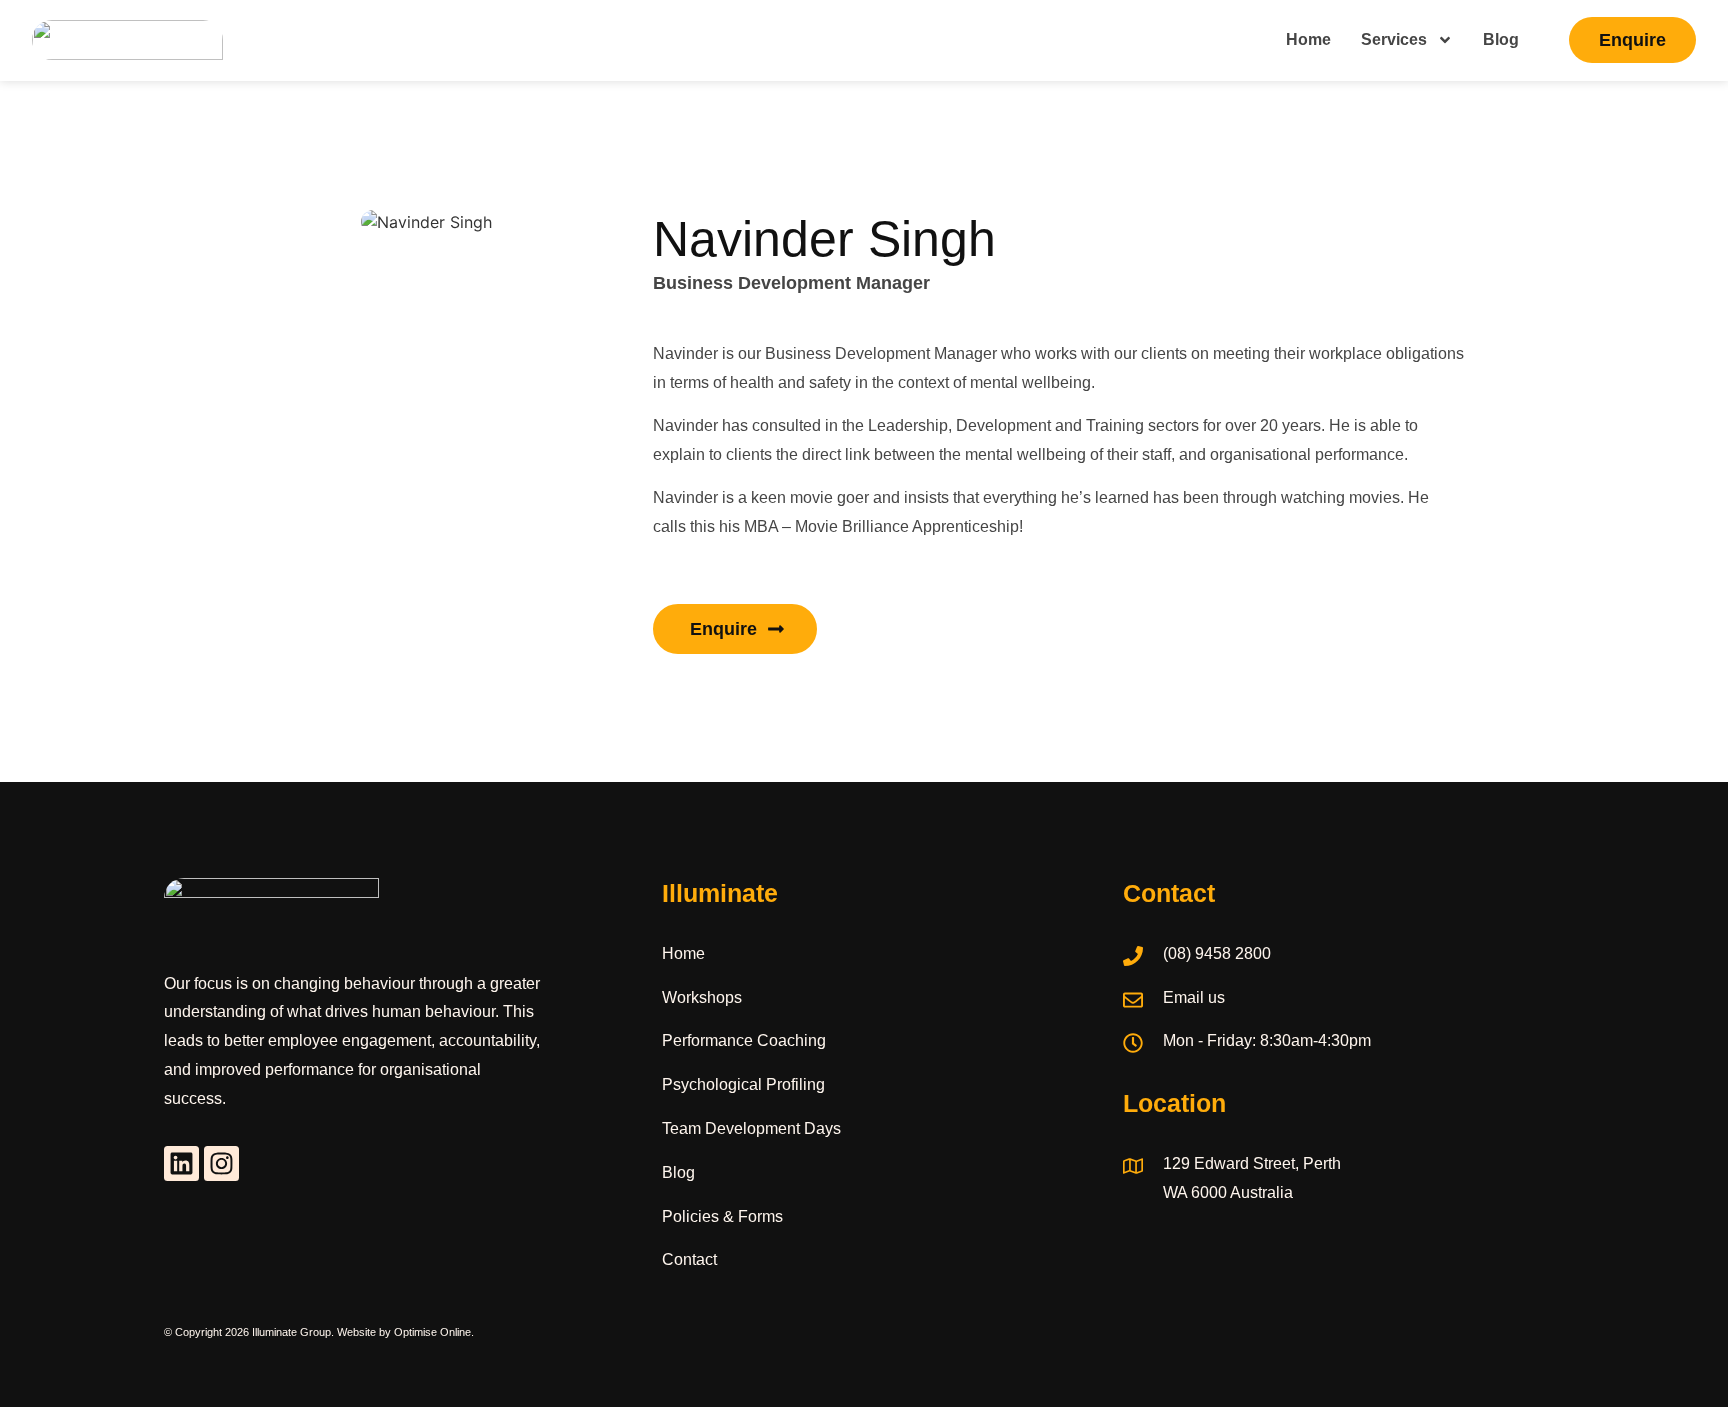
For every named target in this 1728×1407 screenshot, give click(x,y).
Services (1394, 39)
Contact (689, 1259)
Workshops (702, 997)
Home (1308, 39)
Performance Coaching (744, 1040)
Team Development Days (751, 1128)
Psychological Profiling (743, 1084)
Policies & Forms (722, 1216)
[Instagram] (221, 1163)
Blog (1501, 39)
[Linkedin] (181, 1163)
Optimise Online (432, 1332)
